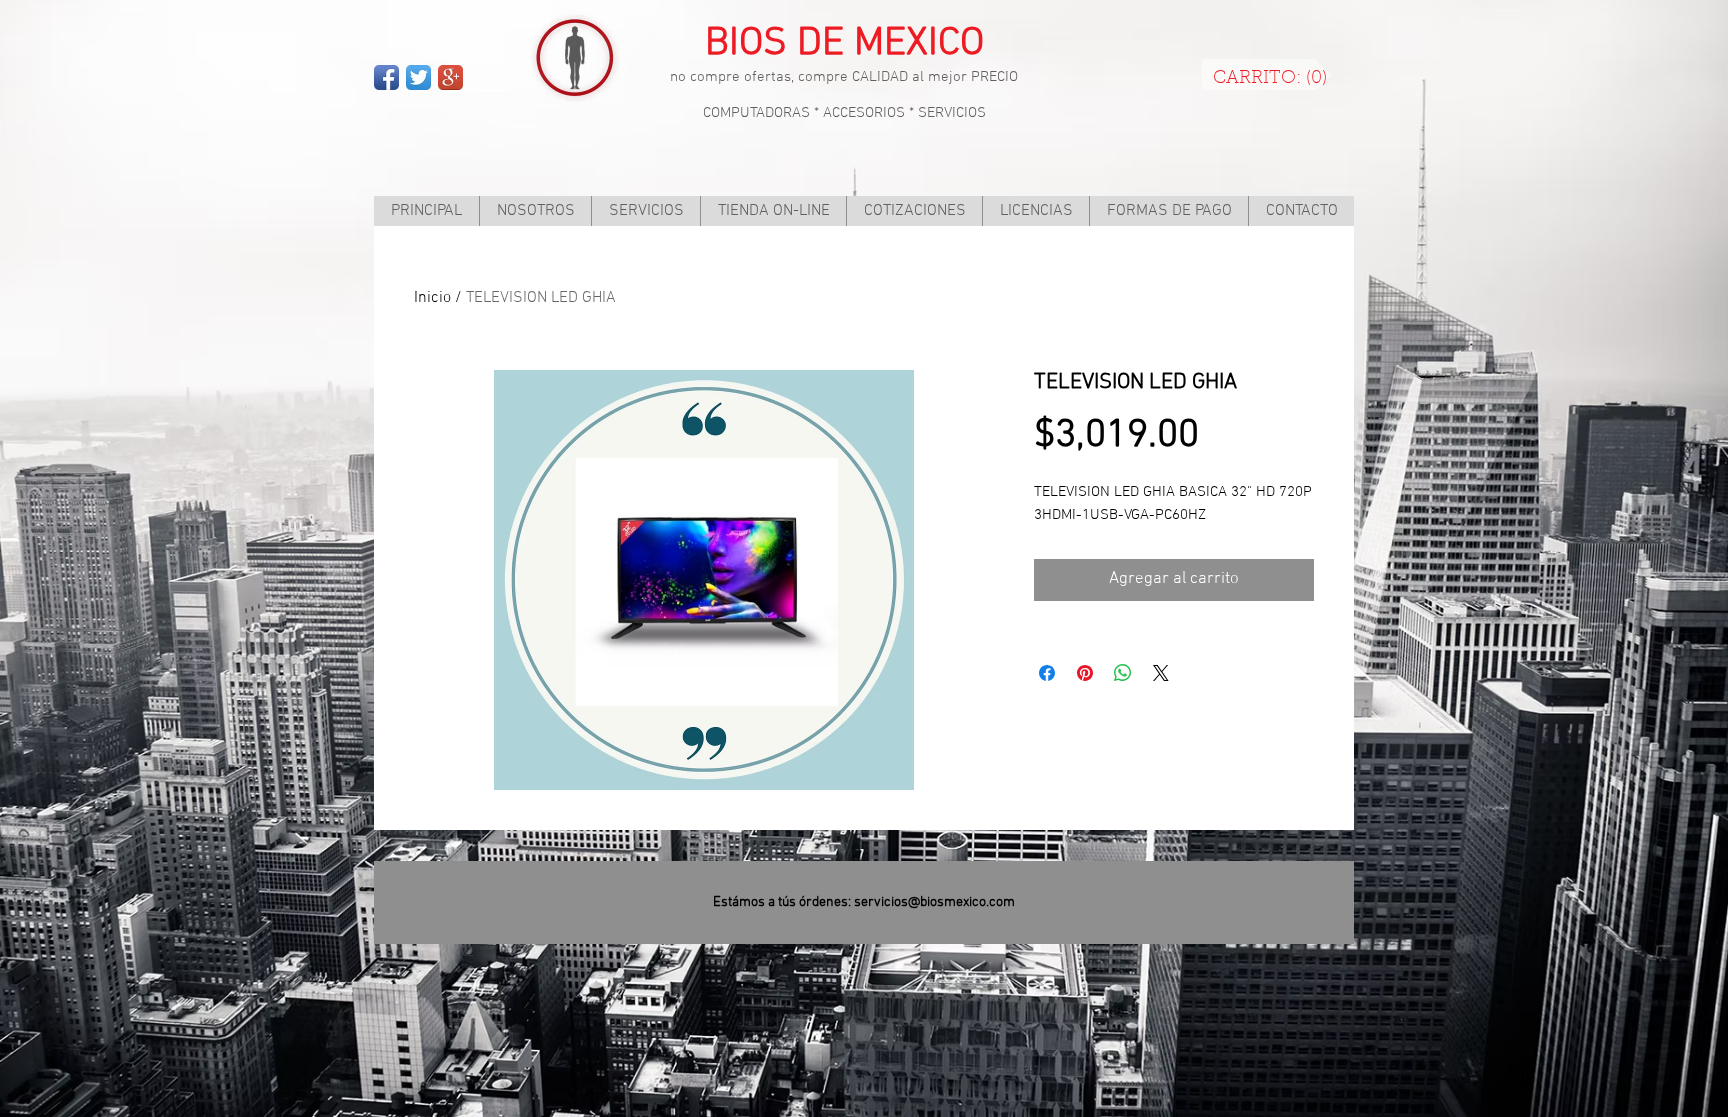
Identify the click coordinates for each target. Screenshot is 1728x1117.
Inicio (432, 298)
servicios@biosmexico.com (934, 902)
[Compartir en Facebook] (1047, 673)
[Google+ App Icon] (450, 77)
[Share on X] (1161, 673)
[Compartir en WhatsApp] (1123, 673)
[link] (1270, 76)
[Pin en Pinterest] (1085, 673)
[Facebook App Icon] (386, 77)
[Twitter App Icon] (418, 77)
